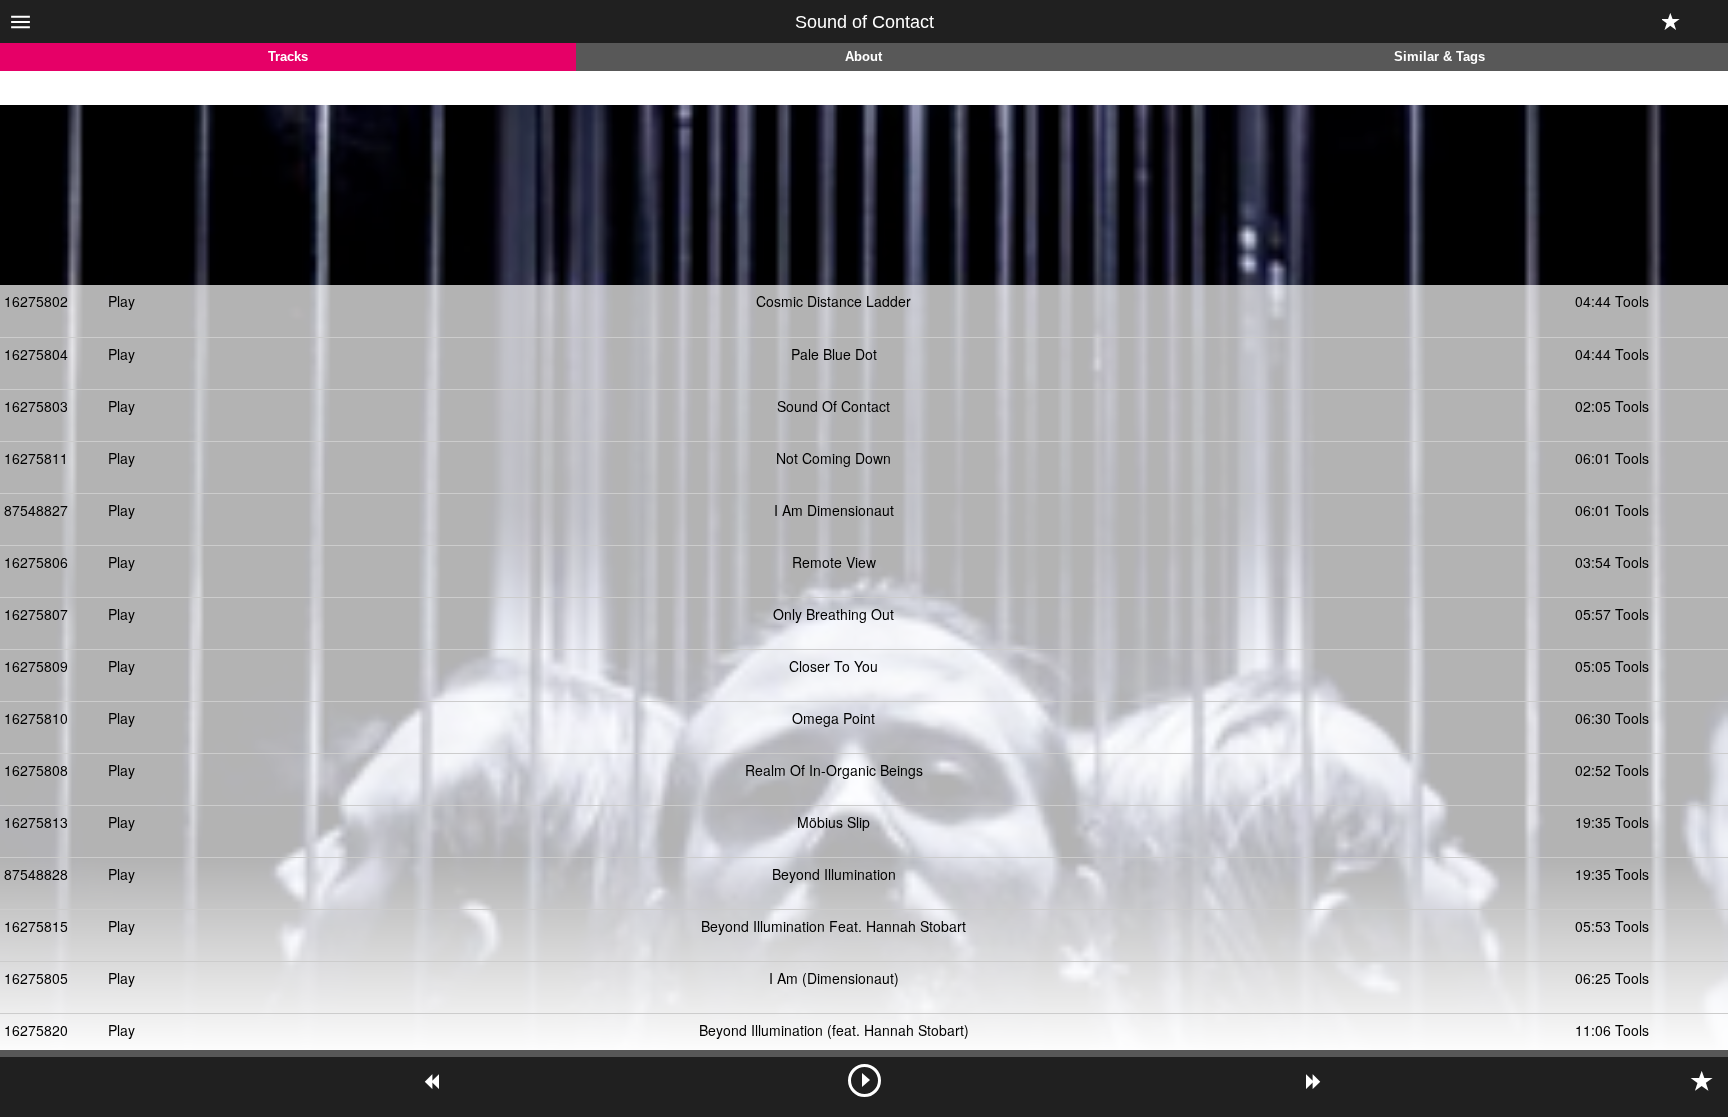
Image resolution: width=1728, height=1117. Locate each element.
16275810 (36, 718)
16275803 (36, 406)
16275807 (36, 614)
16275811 (36, 458)
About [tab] (863, 57)
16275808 (36, 770)
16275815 (36, 926)
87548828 (36, 874)
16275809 (36, 666)
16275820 (36, 1030)
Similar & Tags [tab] (1439, 57)
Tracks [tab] (288, 57)
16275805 (36, 978)
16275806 (36, 562)
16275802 (36, 301)
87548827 (36, 510)
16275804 (36, 354)
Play (121, 301)
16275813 (36, 822)
